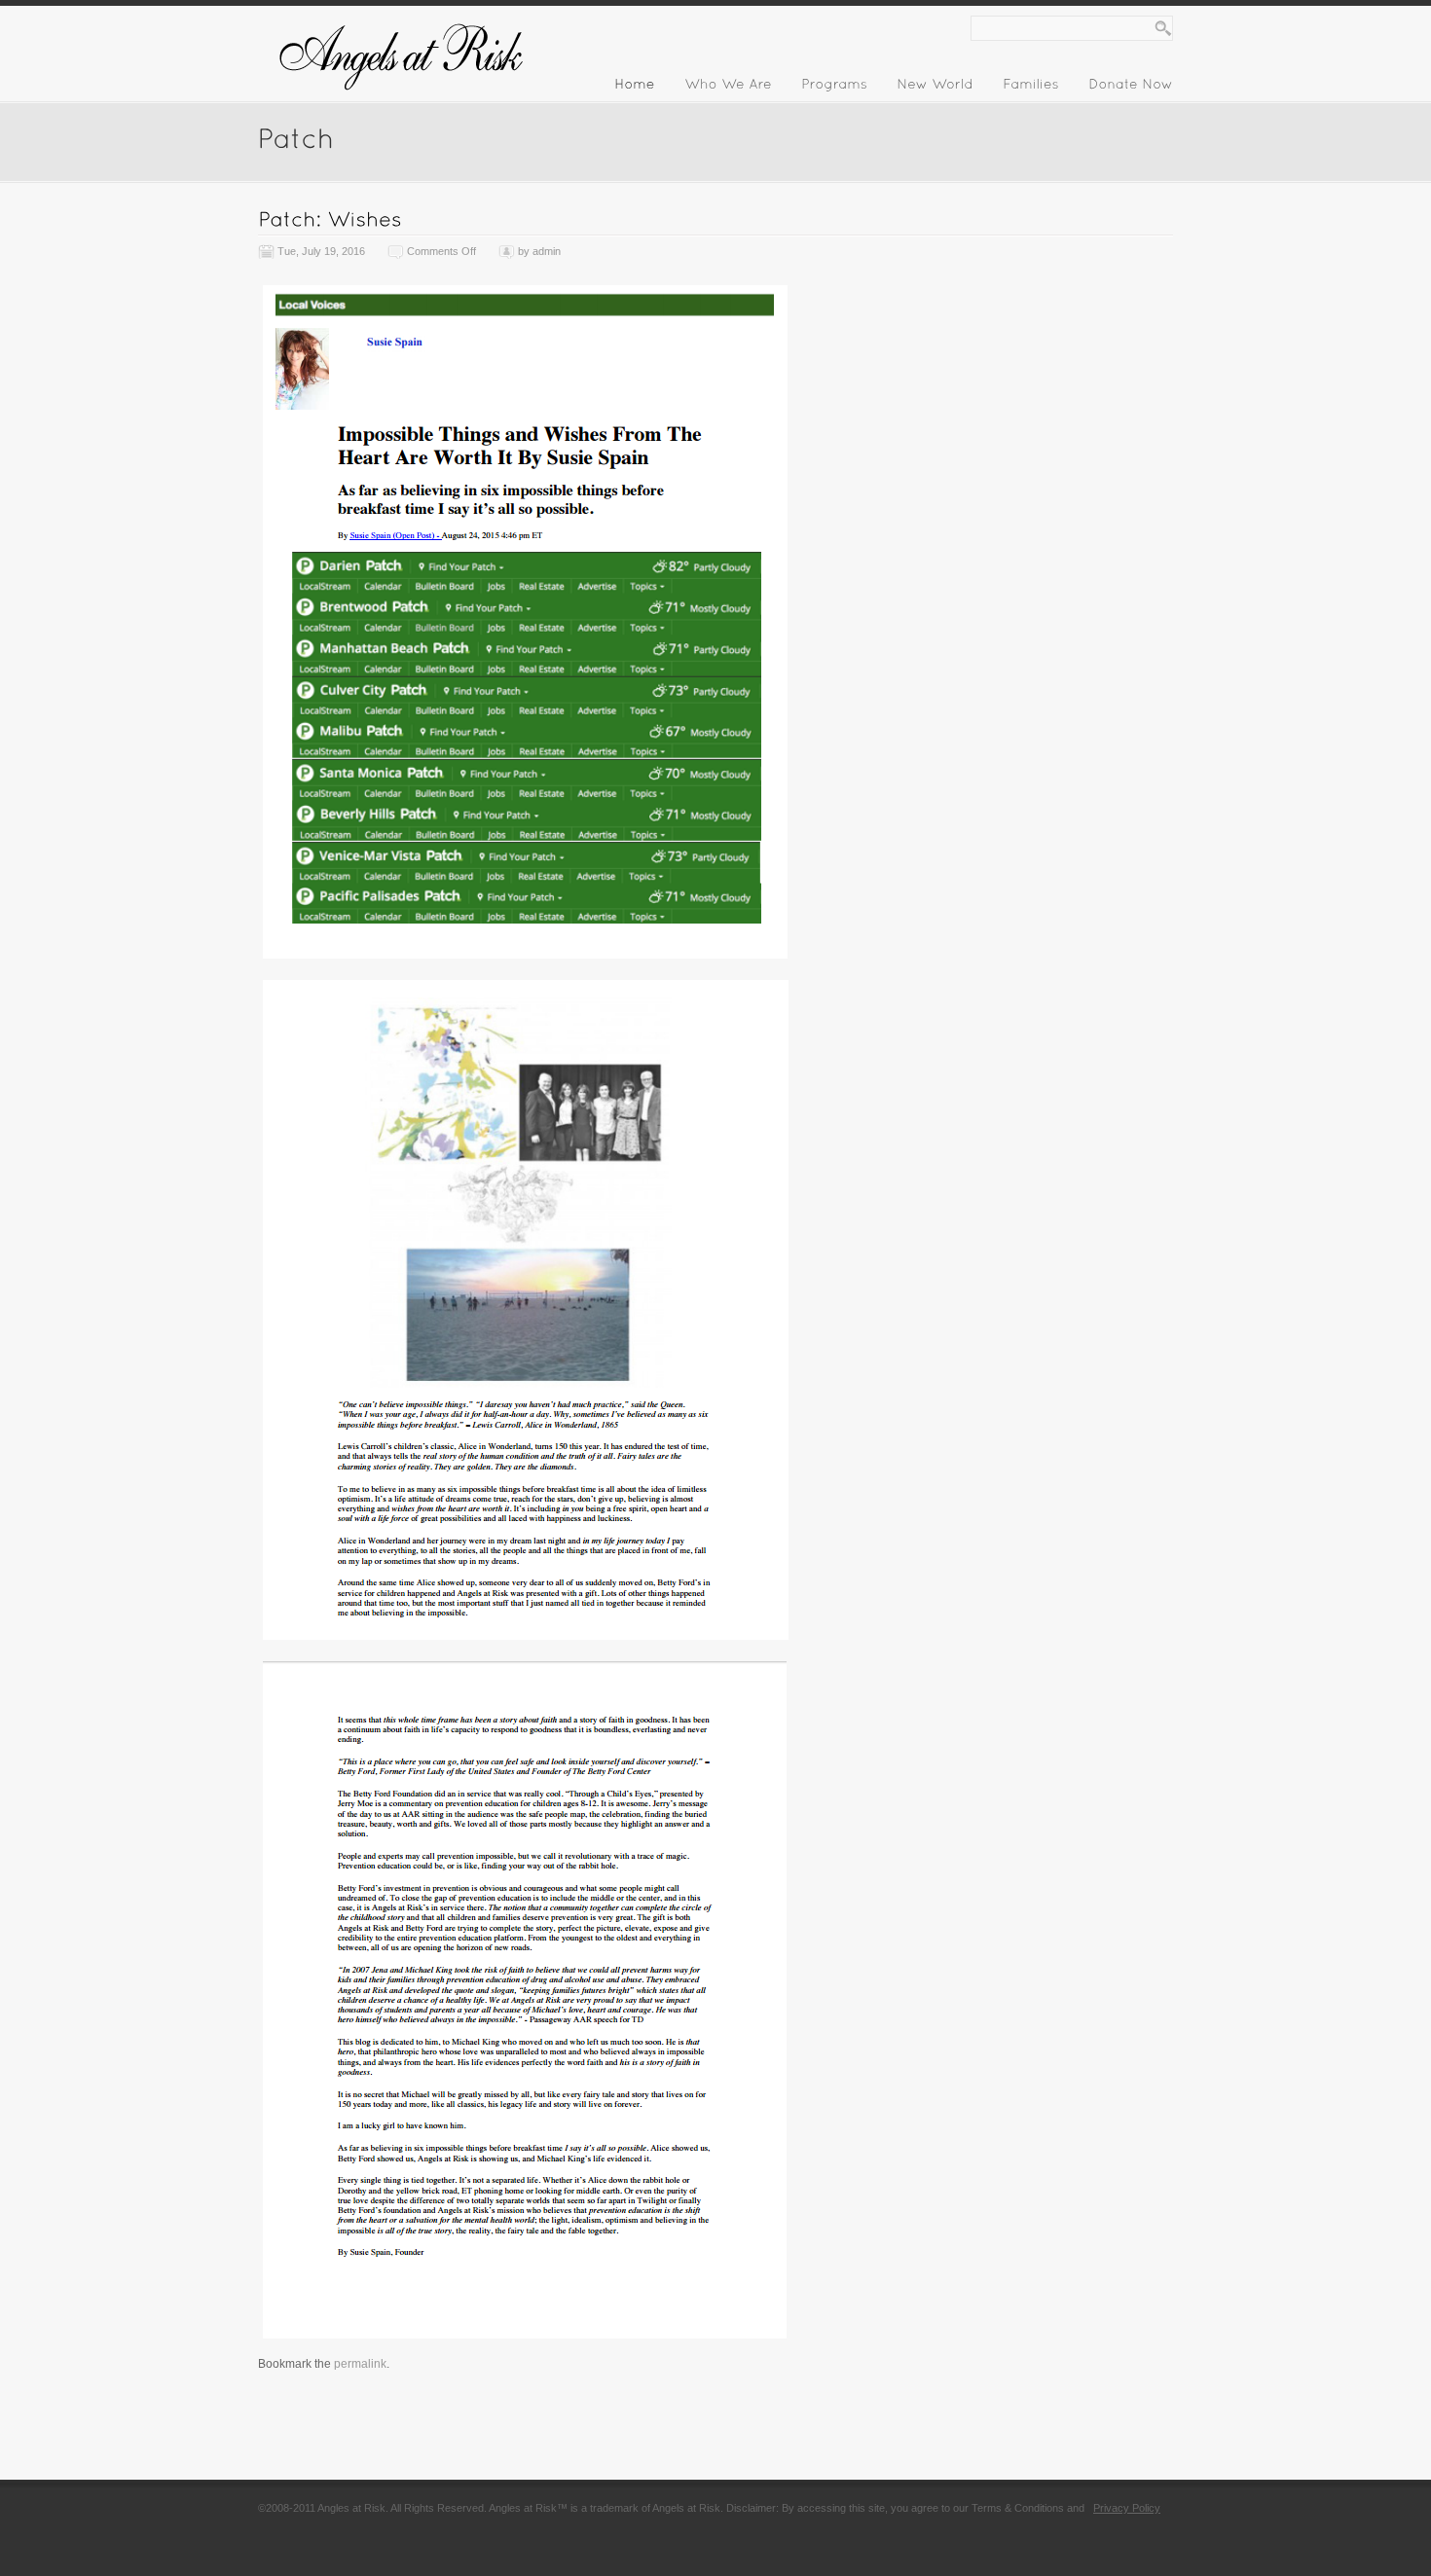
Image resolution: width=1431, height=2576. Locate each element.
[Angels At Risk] (404, 99)
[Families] (1031, 88)
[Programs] (834, 88)
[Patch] (296, 137)
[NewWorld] (935, 88)
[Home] (635, 88)
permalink (360, 2364)
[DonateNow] (1131, 88)
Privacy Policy (1127, 2508)
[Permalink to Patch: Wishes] (330, 218)
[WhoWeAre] (728, 88)
